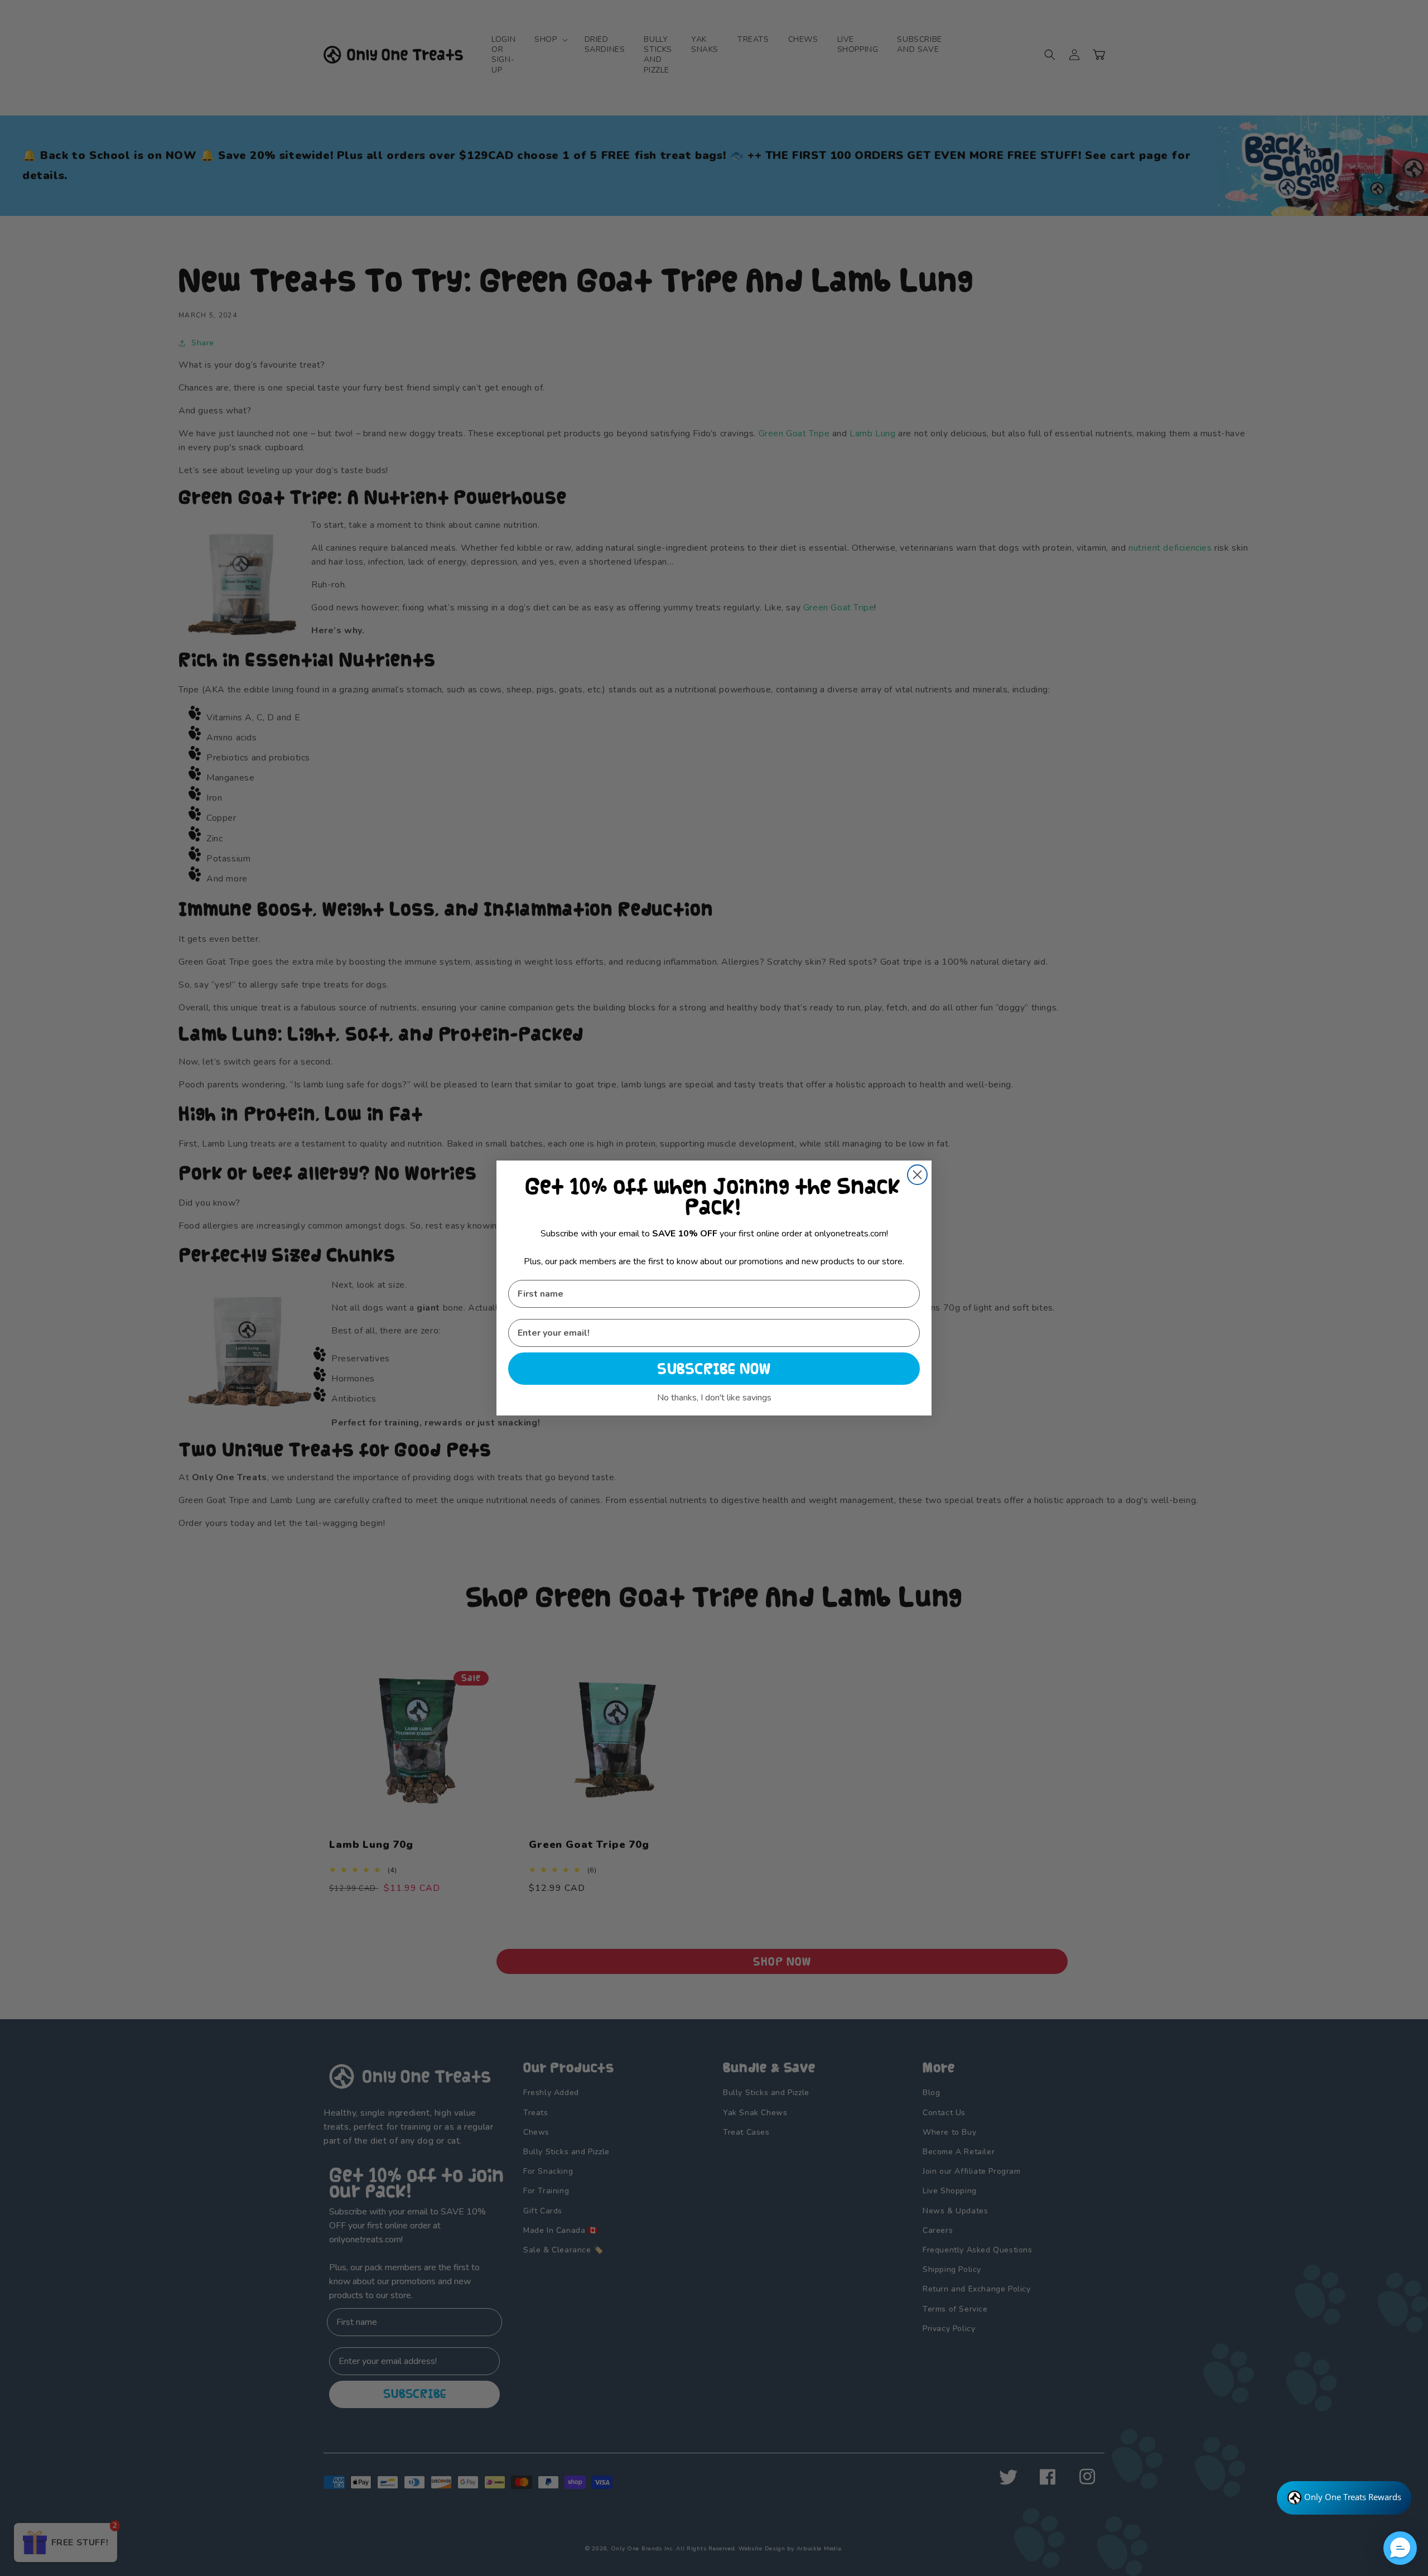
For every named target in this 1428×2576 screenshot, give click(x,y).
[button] (1400, 2548)
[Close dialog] (917, 1175)
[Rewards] (1344, 2498)
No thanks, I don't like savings (714, 1398)
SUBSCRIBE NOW (714, 1369)
